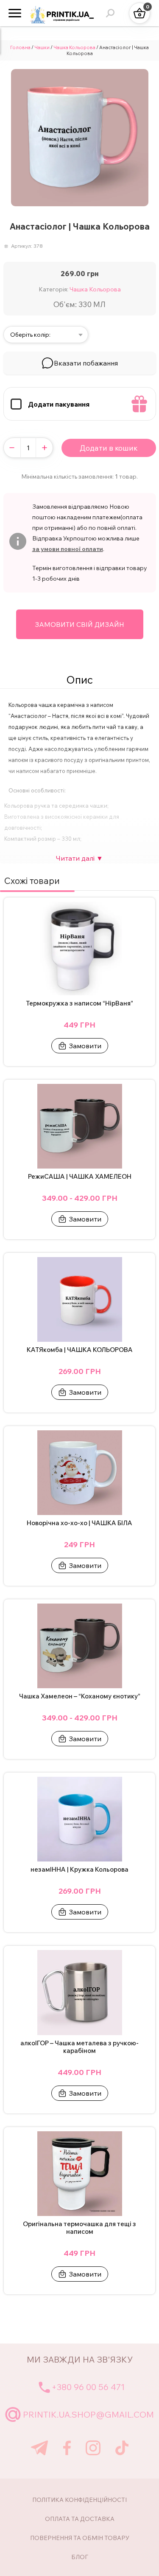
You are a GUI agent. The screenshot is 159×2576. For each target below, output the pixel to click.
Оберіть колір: (30, 335)
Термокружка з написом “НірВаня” (79, 1003)
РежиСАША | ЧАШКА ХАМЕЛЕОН (80, 1177)
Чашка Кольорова (74, 47)
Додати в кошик (109, 448)
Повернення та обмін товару (80, 2538)
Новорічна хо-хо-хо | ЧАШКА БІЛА (79, 1523)
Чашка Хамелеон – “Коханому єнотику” (80, 1696)
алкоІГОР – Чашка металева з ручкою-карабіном (79, 2047)
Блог (80, 2557)
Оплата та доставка (80, 2519)
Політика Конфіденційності (79, 2500)
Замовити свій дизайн (79, 624)
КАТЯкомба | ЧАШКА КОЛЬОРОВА (80, 1350)
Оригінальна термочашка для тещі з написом (79, 2228)
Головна (20, 47)
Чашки (42, 47)
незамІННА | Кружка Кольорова (79, 1870)
